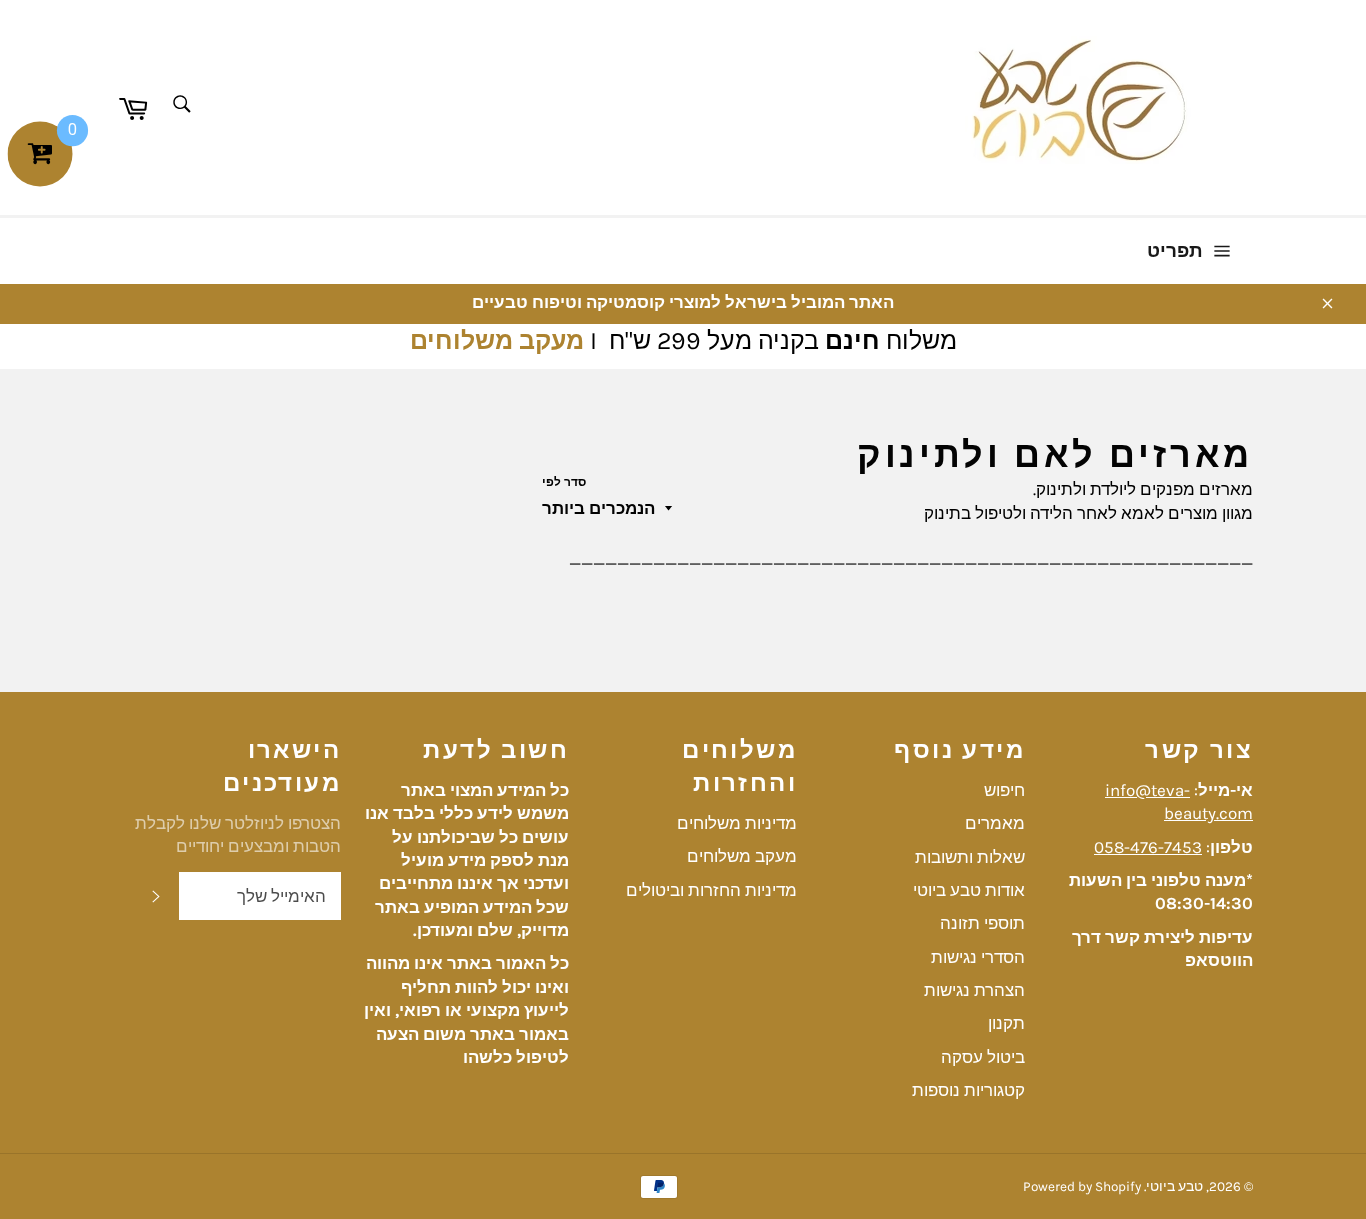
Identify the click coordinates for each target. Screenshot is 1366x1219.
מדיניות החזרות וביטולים (711, 890)
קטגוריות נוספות (968, 1090)
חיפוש (1004, 790)
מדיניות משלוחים (737, 823)
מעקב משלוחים (497, 340)
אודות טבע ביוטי (969, 890)
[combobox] (180, 105)
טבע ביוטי (1174, 1186)
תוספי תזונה (982, 923)
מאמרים (995, 823)
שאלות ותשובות (970, 857)
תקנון (1006, 1023)
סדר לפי (564, 482)
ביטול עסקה (983, 1057)
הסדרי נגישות (978, 957)
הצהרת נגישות (974, 990)
